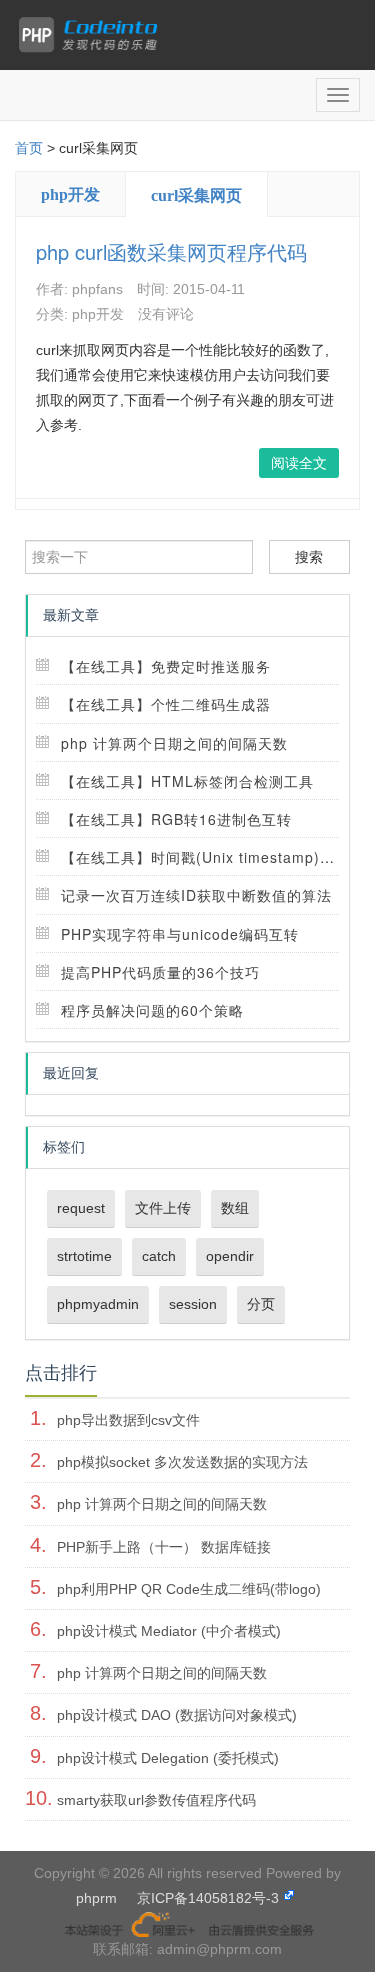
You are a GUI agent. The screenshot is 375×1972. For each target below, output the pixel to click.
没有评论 (166, 314)
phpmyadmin (98, 1304)
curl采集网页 (196, 195)
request (81, 1208)
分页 (261, 1304)
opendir (230, 1256)
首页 (29, 148)
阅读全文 (299, 463)
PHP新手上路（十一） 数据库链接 (164, 1547)
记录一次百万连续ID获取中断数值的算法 (196, 895)
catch (159, 1256)
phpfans (97, 289)
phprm (96, 1898)
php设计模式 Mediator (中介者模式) (169, 1631)
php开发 (70, 194)
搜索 (309, 557)
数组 (235, 1208)
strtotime (84, 1256)
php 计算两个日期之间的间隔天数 (174, 743)
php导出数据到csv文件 (128, 1420)
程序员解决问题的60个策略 (152, 1010)
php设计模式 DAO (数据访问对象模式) (177, 1715)
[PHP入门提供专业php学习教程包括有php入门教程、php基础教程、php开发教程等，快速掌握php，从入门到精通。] (93, 35)
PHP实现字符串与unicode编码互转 (180, 934)
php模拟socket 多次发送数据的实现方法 (182, 1462)
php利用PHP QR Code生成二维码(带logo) (189, 1589)
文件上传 (163, 1208)
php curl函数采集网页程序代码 (171, 251)
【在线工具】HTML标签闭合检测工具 (187, 781)
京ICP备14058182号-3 (208, 1898)
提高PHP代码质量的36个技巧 (160, 972)
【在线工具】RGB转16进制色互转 (176, 819)
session (193, 1304)
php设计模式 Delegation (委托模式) (168, 1758)
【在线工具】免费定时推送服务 (166, 666)
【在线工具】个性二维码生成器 (166, 704)
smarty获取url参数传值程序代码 (156, 1800)
